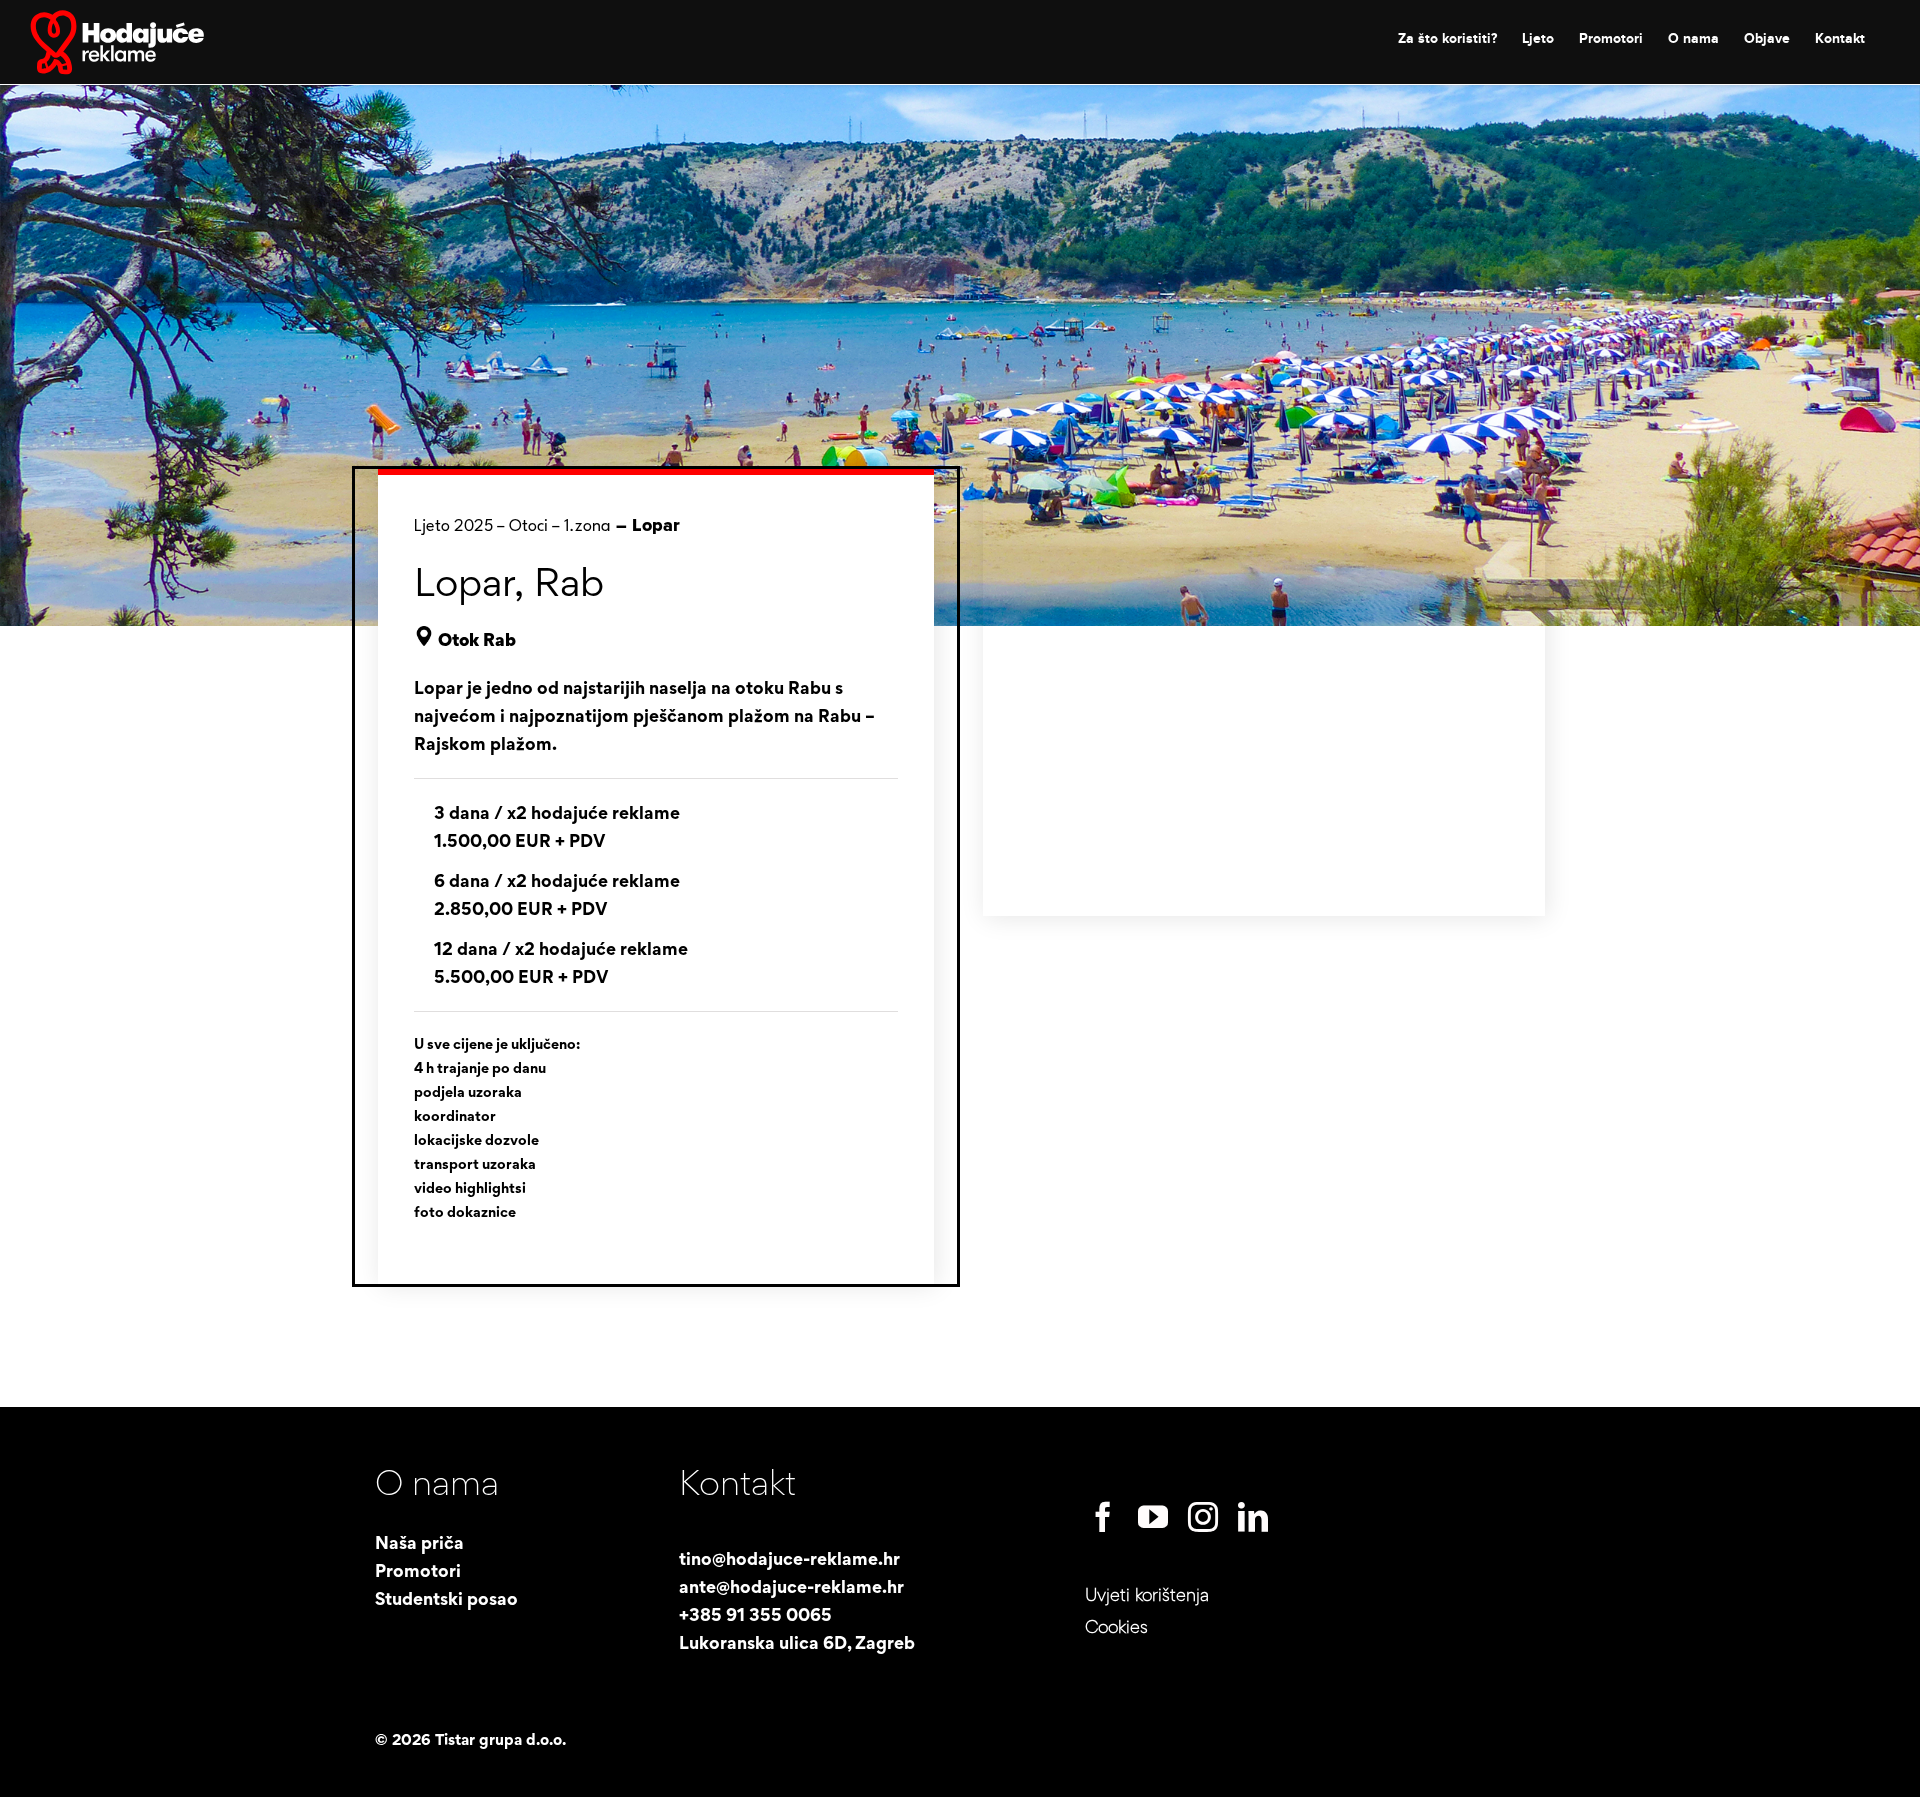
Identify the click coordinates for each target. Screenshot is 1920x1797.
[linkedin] (1253, 1517)
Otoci (528, 526)
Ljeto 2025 (453, 526)
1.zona (587, 526)
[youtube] (1153, 1517)
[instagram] (1203, 1517)
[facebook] (1103, 1517)
